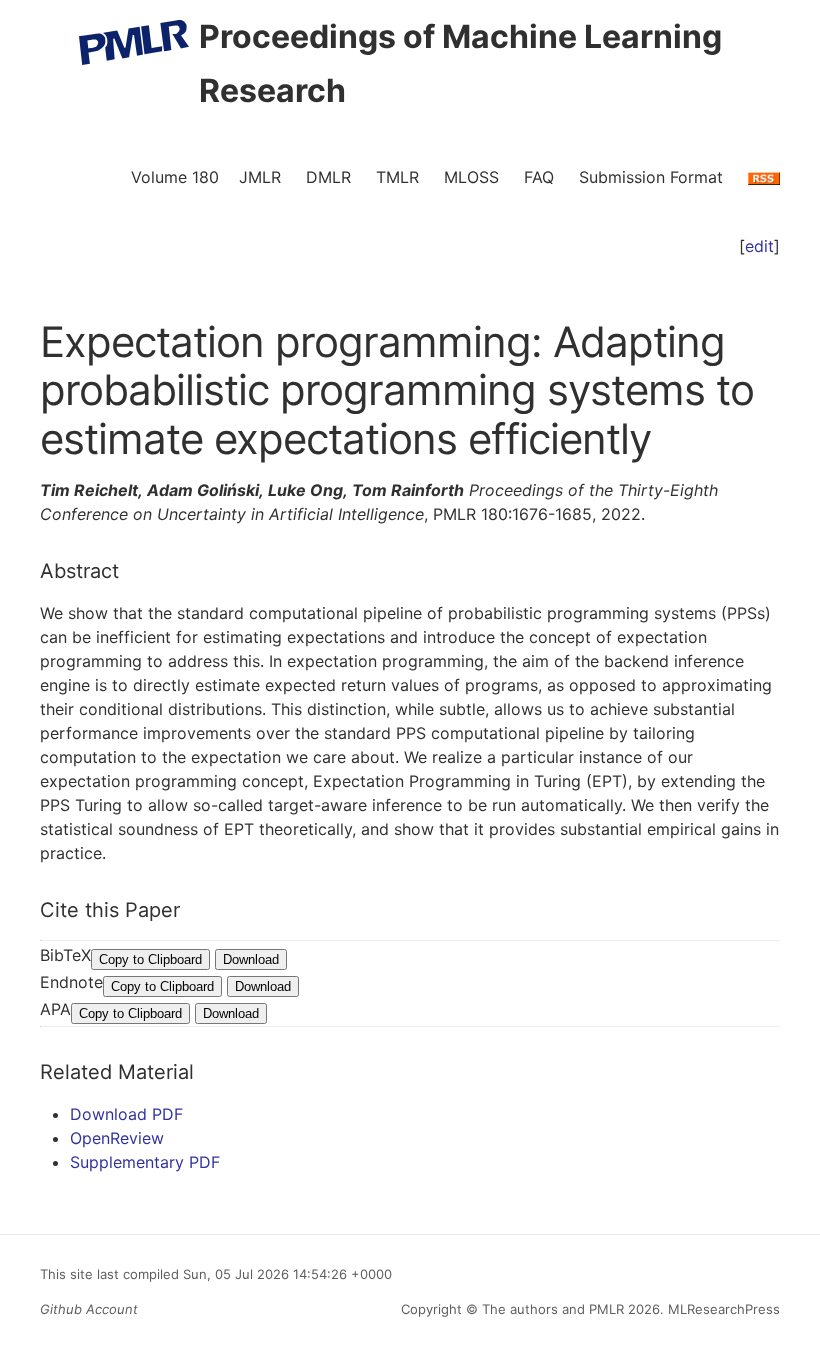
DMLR (328, 177)
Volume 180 (175, 177)
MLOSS (471, 177)
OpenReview (117, 1138)
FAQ (539, 177)
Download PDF (126, 1114)
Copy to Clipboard (150, 959)
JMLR (260, 177)
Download (251, 959)
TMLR (397, 177)
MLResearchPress (722, 1309)
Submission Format (651, 177)
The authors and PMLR (553, 1309)
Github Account (89, 1309)
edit (759, 246)
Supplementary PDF (145, 1162)
